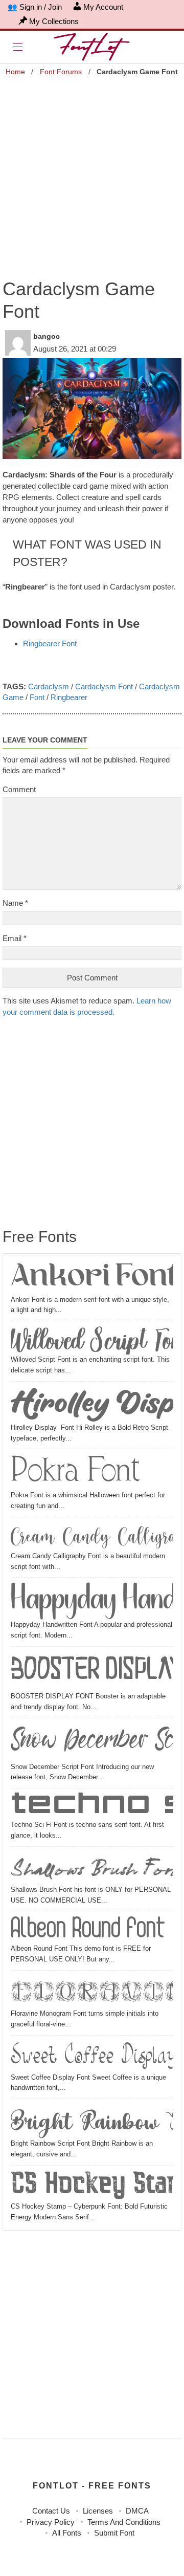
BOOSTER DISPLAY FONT (92, 1671)
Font (37, 697)
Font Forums (61, 72)
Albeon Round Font (88, 1929)
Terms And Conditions (124, 2522)
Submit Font (114, 2533)
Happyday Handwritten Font (92, 1600)
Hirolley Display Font (92, 1404)
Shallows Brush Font (92, 1867)
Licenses (98, 2511)
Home (15, 72)
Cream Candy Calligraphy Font (92, 1536)
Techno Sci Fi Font (92, 1806)
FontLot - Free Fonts (92, 2486)
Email (15, 938)
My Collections (54, 21)
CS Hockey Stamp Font (92, 2185)
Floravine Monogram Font (92, 1991)
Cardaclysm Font (104, 686)
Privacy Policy (51, 2522)
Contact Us (51, 2511)
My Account (103, 7)
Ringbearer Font (50, 643)
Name (15, 903)
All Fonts (67, 2533)
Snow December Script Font (92, 1742)
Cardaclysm (49, 686)
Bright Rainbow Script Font (92, 2121)
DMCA (137, 2511)
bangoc (47, 336)
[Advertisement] (92, 171)
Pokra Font (75, 1471)
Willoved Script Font (92, 1340)
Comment (19, 789)
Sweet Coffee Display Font (92, 2056)
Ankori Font (92, 1278)
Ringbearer (69, 697)
